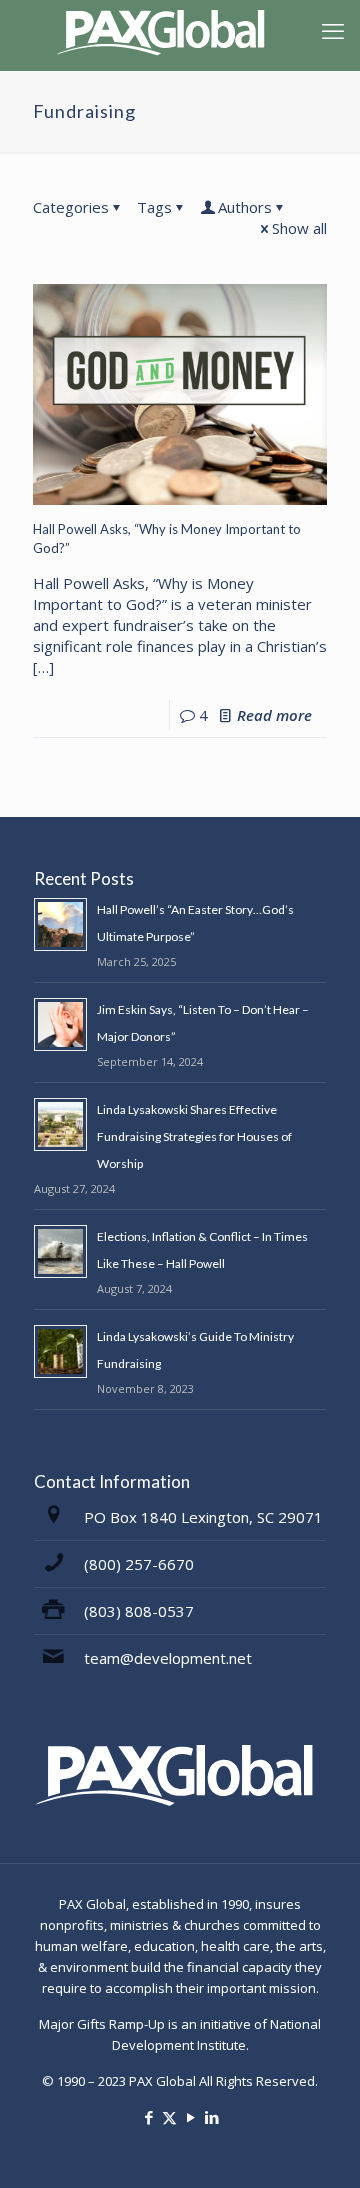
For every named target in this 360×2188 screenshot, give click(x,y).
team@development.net (168, 1658)
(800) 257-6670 (139, 1564)
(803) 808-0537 (139, 1611)
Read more (274, 715)
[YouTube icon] (190, 2117)
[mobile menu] (333, 30)
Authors (245, 207)
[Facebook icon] (148, 2117)
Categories (71, 207)
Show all (299, 228)
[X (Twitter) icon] (169, 2117)
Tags (154, 207)
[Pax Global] (165, 30)
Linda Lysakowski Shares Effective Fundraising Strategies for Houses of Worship (194, 1136)
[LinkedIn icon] (211, 2117)
